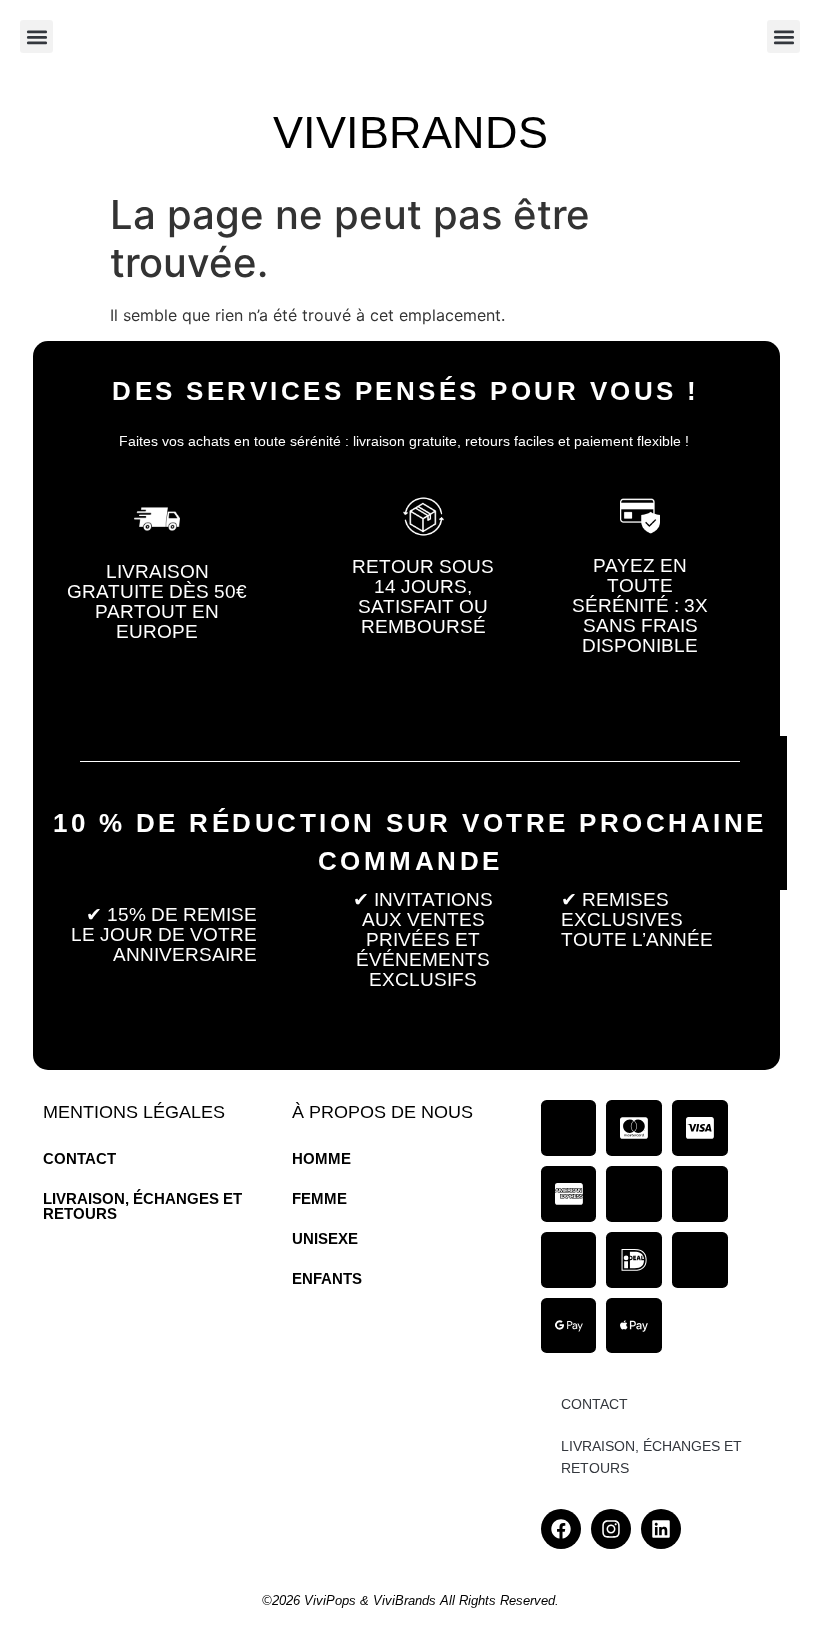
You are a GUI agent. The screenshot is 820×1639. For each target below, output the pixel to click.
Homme (321, 1158)
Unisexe (325, 1238)
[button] (36, 36)
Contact (79, 1158)
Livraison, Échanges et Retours (142, 1206)
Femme (319, 1198)
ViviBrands (410, 132)
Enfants (327, 1278)
